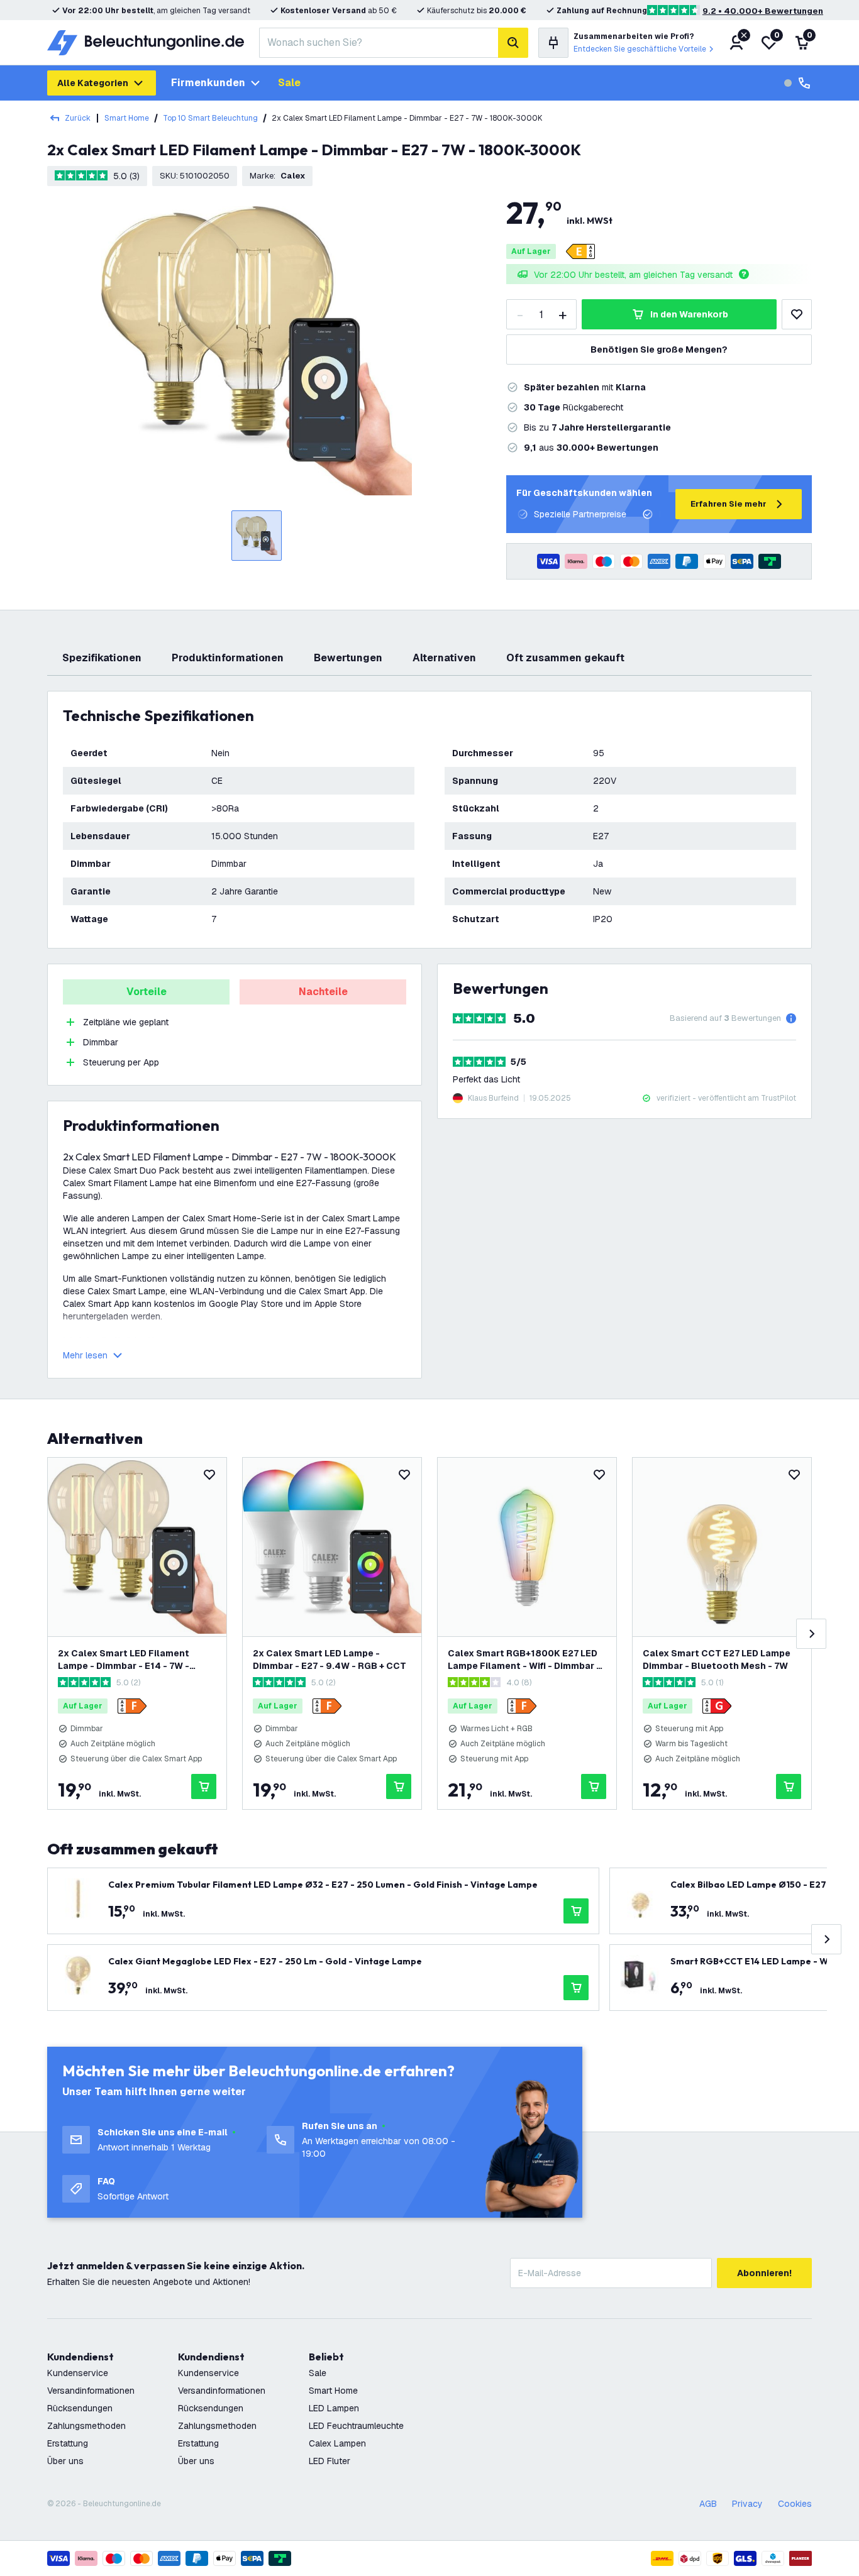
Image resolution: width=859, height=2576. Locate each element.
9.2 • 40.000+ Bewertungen (763, 11)
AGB (708, 2504)
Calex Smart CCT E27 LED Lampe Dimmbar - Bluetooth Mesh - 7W (717, 1660)
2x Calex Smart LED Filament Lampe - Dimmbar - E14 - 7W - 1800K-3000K (124, 1660)
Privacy (747, 2504)
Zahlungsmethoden (86, 2426)
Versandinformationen (91, 2391)
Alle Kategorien (93, 83)
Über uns (65, 2461)
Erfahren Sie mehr (729, 504)
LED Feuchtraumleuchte (356, 2426)
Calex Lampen (337, 2443)
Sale (289, 83)
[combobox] (379, 43)
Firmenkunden (208, 83)
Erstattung (68, 2443)
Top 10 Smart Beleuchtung (210, 118)
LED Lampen (334, 2408)
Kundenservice (78, 2373)
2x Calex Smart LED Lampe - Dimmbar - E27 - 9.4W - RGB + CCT (330, 1660)
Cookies (795, 2504)
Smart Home (127, 118)
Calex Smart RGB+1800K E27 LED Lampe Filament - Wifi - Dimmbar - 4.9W (524, 1660)
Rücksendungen (80, 2408)
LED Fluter (330, 2461)
